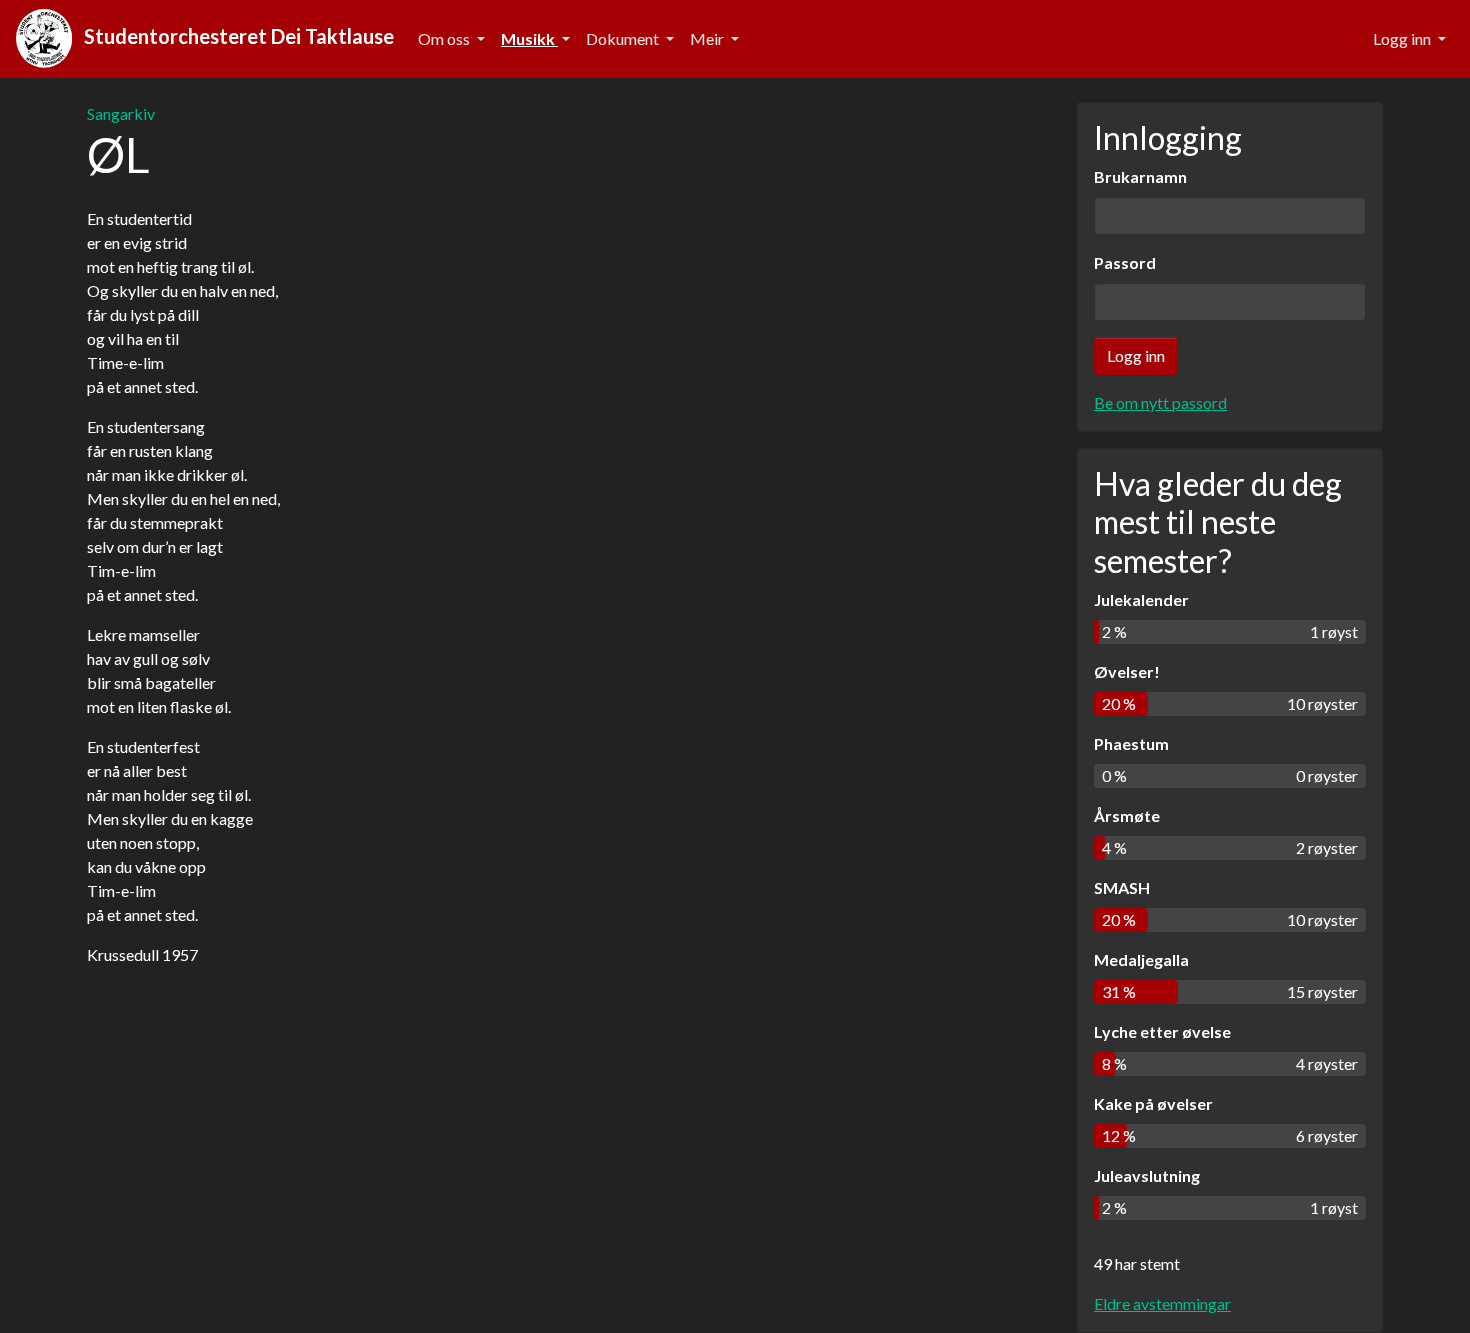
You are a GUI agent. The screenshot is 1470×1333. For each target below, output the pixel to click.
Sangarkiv (121, 113)
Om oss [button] (445, 38)
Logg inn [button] (1403, 38)
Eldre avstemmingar (1162, 1303)
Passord (1125, 262)
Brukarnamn (1140, 176)
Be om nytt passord (1160, 402)
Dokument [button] (624, 38)
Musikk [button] (529, 38)
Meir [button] (708, 38)
